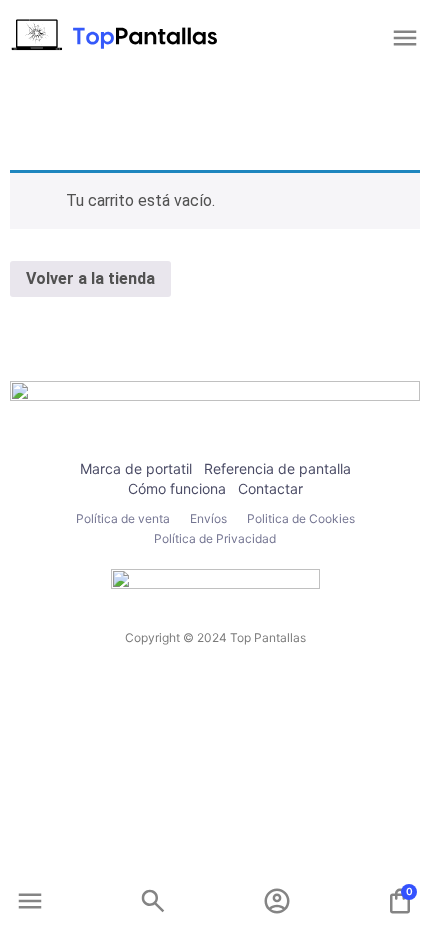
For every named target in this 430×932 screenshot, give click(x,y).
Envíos (208, 518)
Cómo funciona (177, 488)
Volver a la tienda (90, 278)
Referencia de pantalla (277, 468)
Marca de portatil (136, 468)
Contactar (270, 488)
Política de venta (123, 518)
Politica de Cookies (301, 518)
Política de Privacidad (215, 538)
